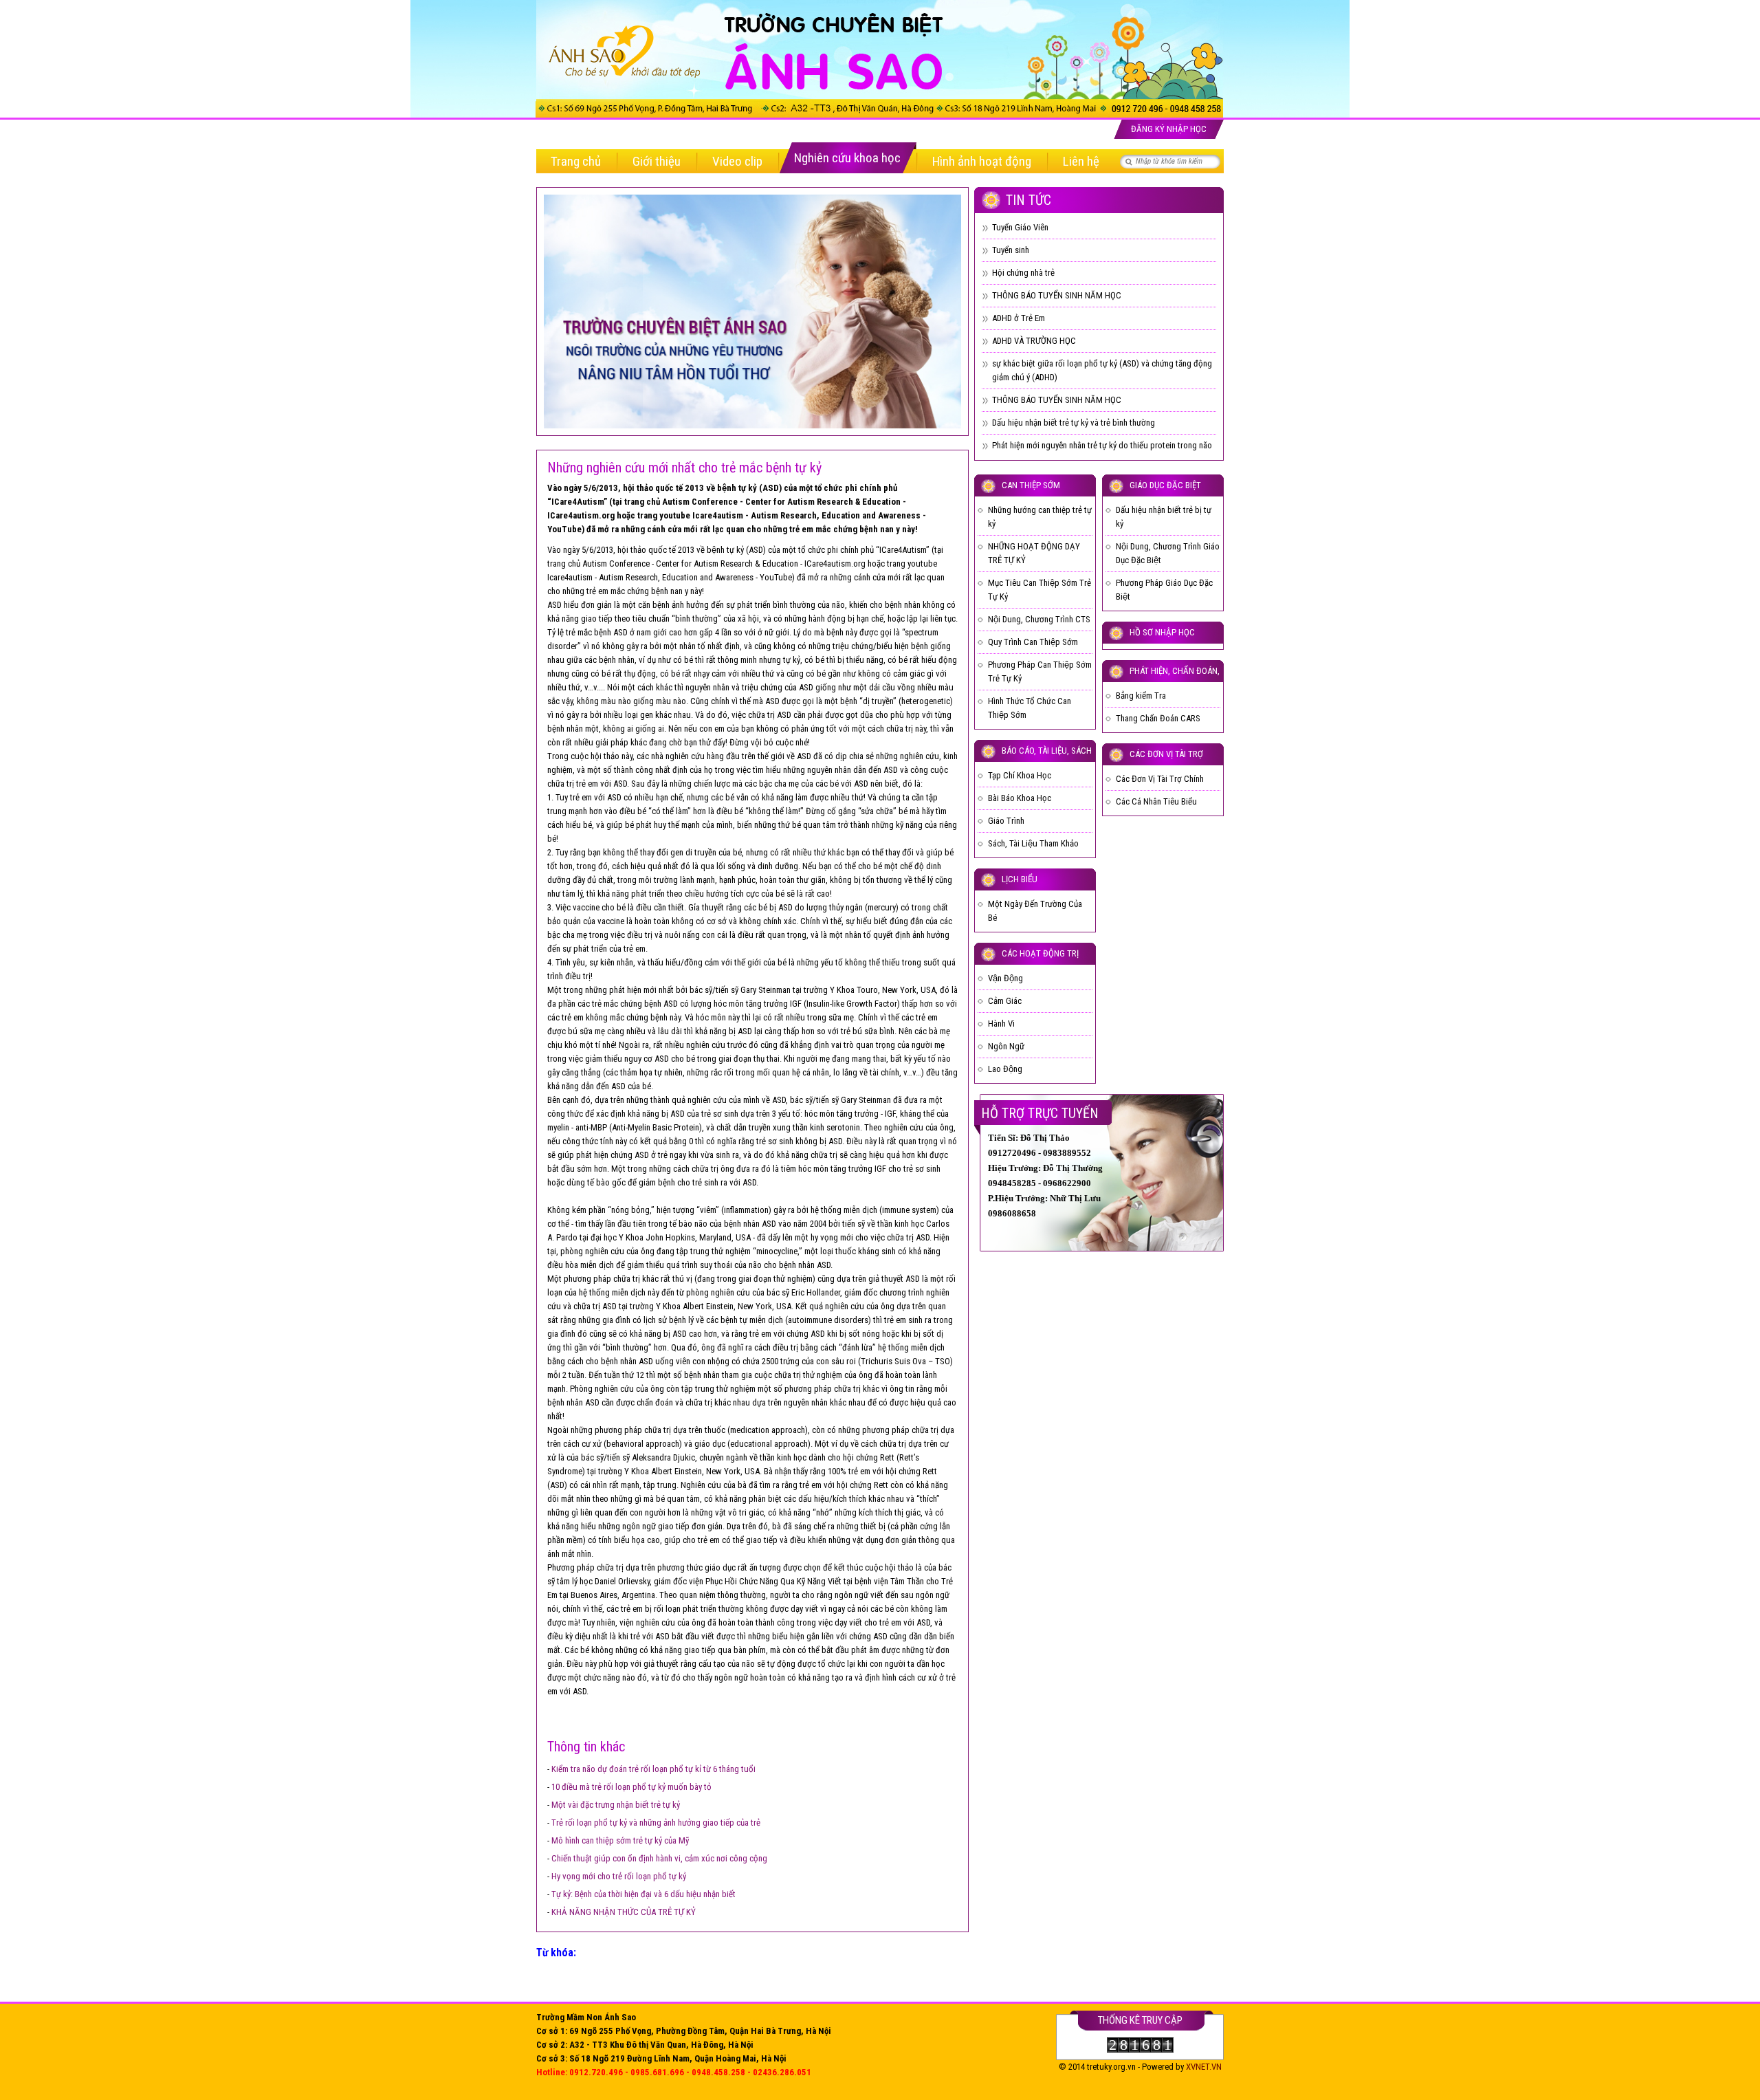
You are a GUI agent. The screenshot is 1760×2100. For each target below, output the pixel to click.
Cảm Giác (1005, 1001)
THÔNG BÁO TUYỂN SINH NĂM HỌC (1057, 295)
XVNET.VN (1204, 2067)
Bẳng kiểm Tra (1141, 696)
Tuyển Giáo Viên (1020, 227)
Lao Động (1005, 1069)
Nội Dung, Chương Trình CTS (1039, 619)
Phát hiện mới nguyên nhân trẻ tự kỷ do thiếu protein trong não (1102, 445)
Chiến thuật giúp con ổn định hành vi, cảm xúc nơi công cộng (659, 1858)
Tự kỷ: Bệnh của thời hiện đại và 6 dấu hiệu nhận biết (643, 1894)
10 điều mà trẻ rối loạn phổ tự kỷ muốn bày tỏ (631, 1787)
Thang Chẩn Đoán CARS (1158, 718)
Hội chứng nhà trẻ (1023, 273)
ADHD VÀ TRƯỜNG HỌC (1034, 341)
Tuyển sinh (1011, 250)
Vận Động (1005, 978)
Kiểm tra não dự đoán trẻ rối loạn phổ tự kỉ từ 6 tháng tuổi (653, 1769)
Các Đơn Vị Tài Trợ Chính (1160, 779)
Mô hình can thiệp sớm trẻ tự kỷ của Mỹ (620, 1840)
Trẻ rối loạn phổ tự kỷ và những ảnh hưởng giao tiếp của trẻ (656, 1823)
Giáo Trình (1006, 821)
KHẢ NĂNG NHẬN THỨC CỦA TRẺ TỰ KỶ (624, 1912)
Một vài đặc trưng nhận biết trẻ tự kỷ (616, 1805)
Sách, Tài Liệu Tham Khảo (1033, 843)
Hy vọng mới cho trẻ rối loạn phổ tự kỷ (619, 1876)
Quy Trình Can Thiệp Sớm (1033, 642)
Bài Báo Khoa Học (1020, 798)
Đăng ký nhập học (1169, 129)
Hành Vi (1001, 1024)
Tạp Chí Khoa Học (1020, 775)
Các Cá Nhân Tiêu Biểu (1156, 801)
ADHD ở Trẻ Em (1019, 318)
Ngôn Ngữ (1006, 1046)
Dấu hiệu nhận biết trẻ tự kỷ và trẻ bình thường (1074, 423)
